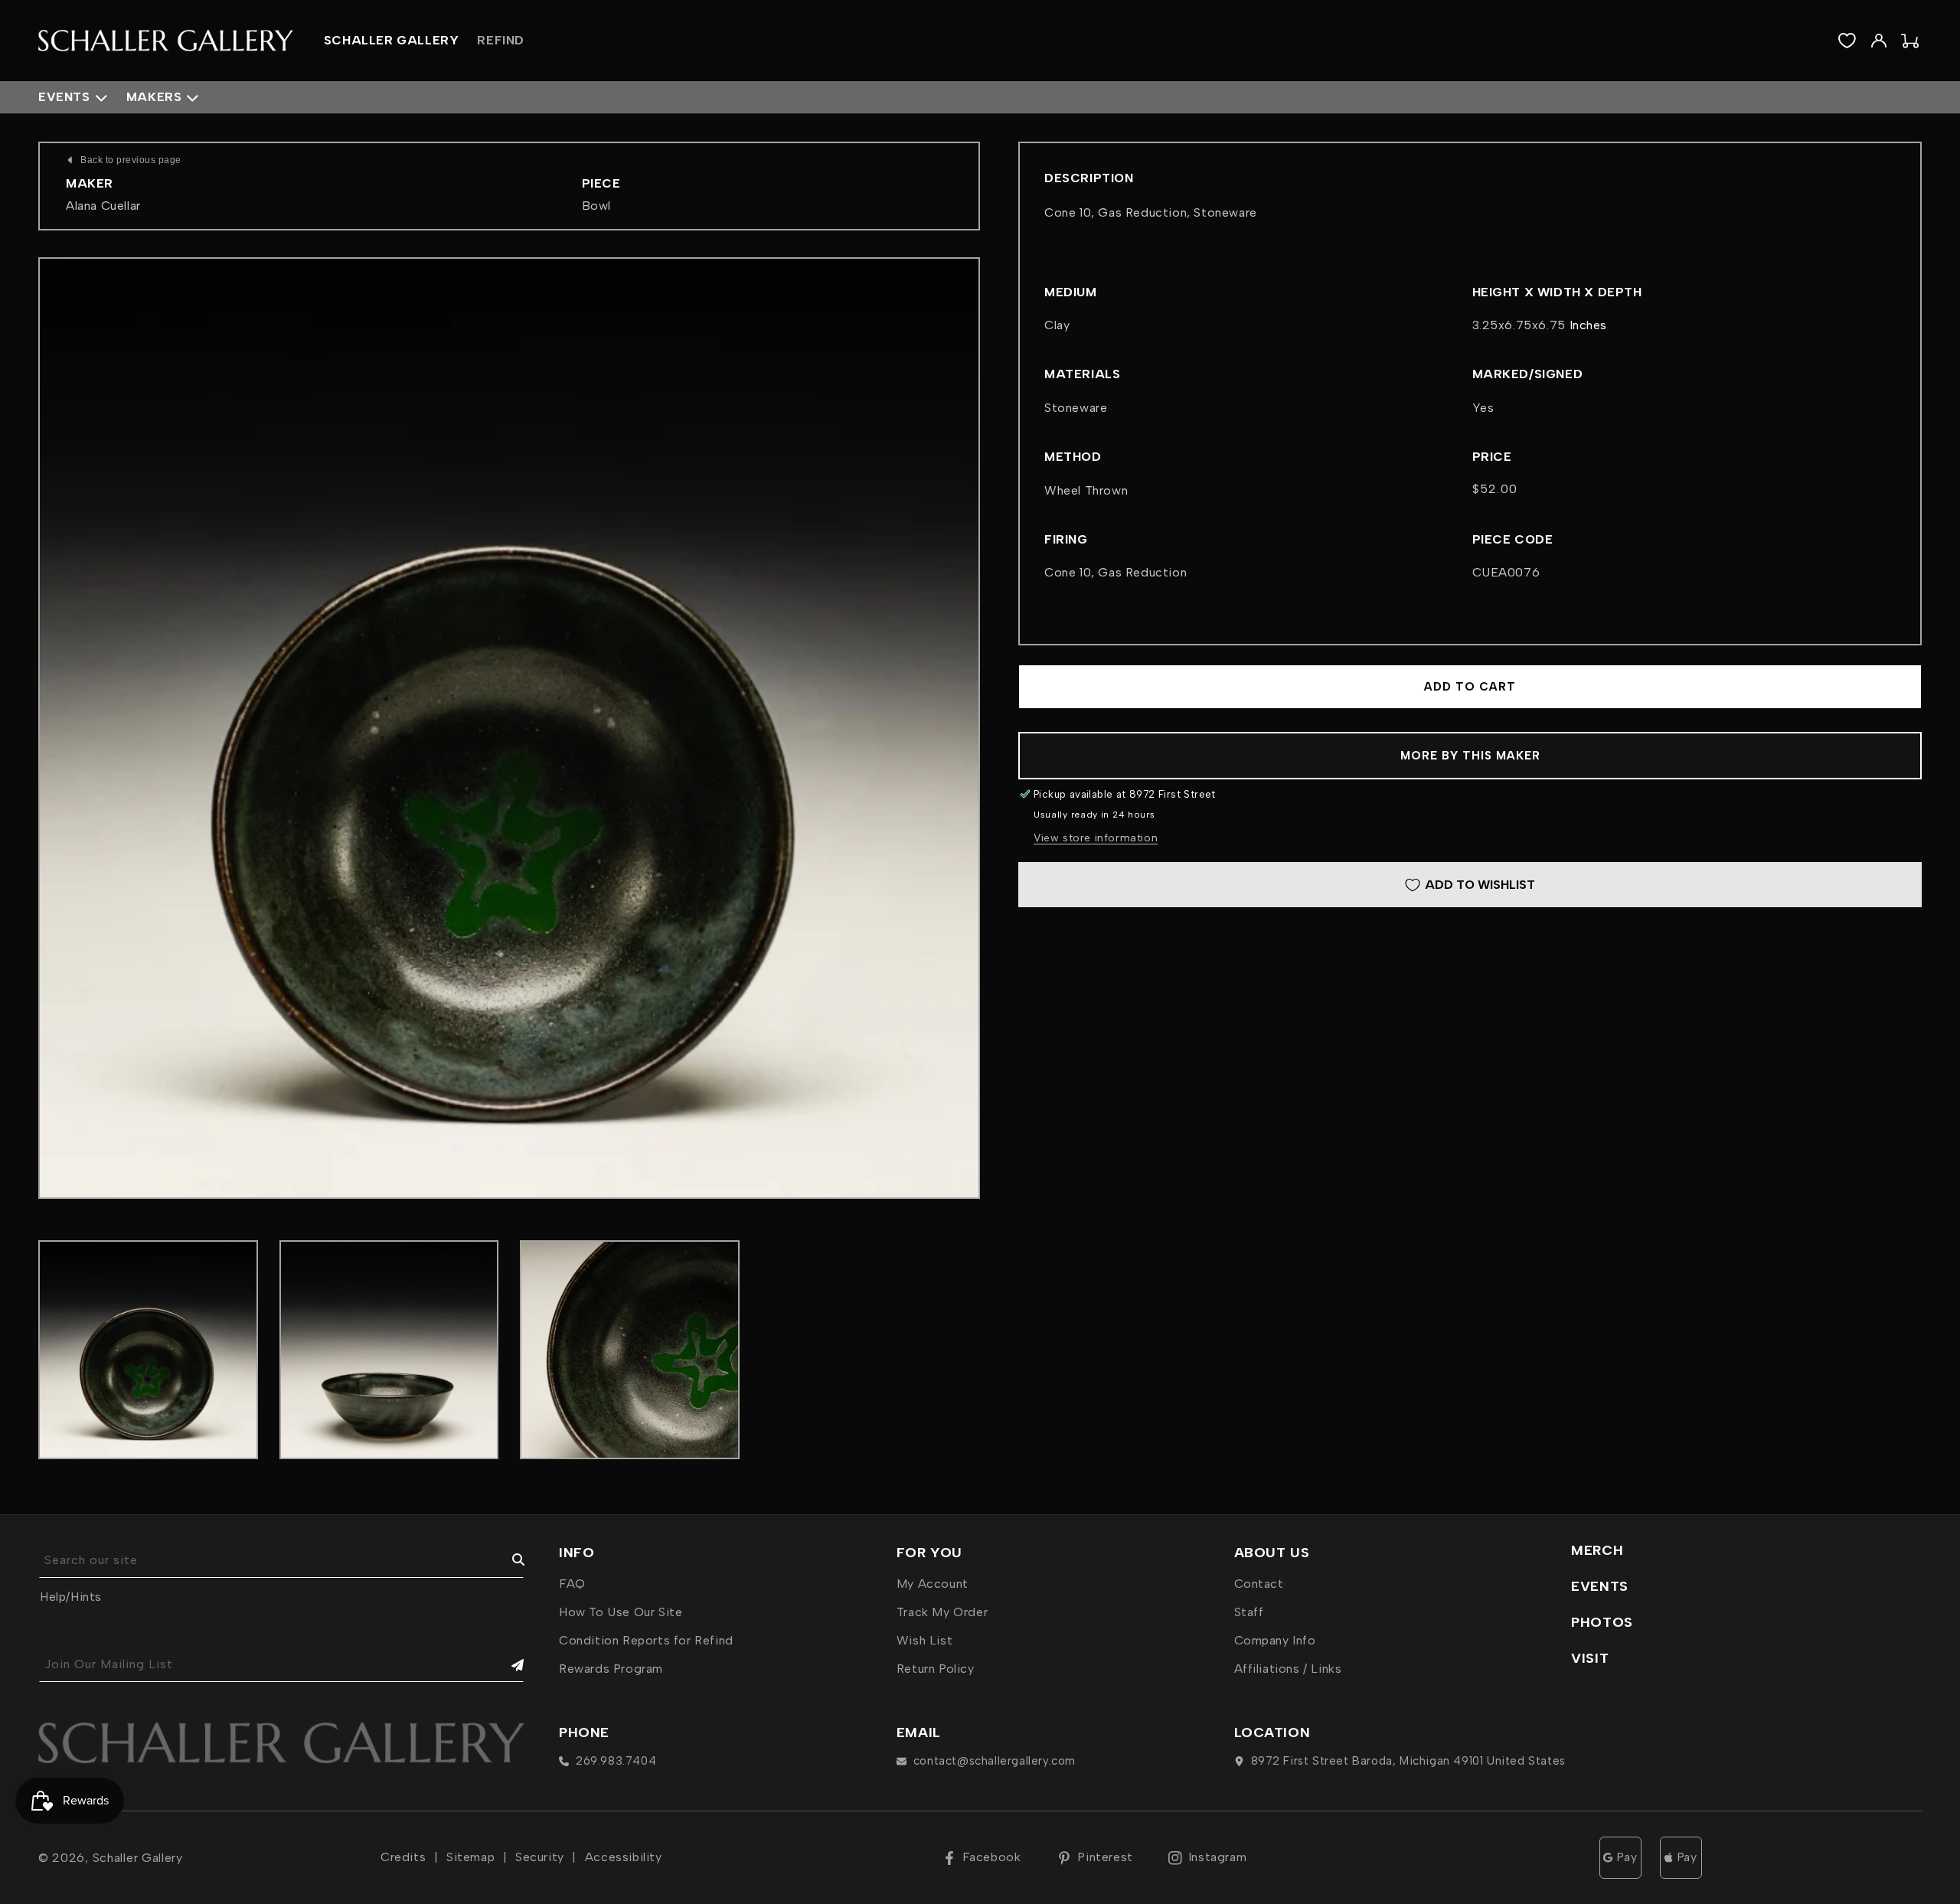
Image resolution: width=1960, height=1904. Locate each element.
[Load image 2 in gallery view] (389, 1350)
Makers (154, 97)
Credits (403, 1857)
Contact (1259, 1584)
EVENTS (1600, 1586)
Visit (1590, 1658)
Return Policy (936, 1669)
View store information (1096, 838)
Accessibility (624, 1857)
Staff (1249, 1612)
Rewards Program (611, 1669)
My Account (933, 1584)
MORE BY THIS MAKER (1470, 756)
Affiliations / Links (1288, 1669)
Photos (1602, 1622)
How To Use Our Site (621, 1612)
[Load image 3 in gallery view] (630, 1350)
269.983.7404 (616, 1761)
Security (540, 1857)
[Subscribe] (507, 1665)
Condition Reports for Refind (646, 1640)
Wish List (924, 1640)
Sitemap (470, 1857)
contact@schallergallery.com (995, 1761)
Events (64, 97)
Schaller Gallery (138, 1858)
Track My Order (942, 1612)
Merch (1597, 1550)
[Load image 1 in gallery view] (148, 1350)
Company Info (1275, 1640)
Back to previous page (131, 160)
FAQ (572, 1584)
